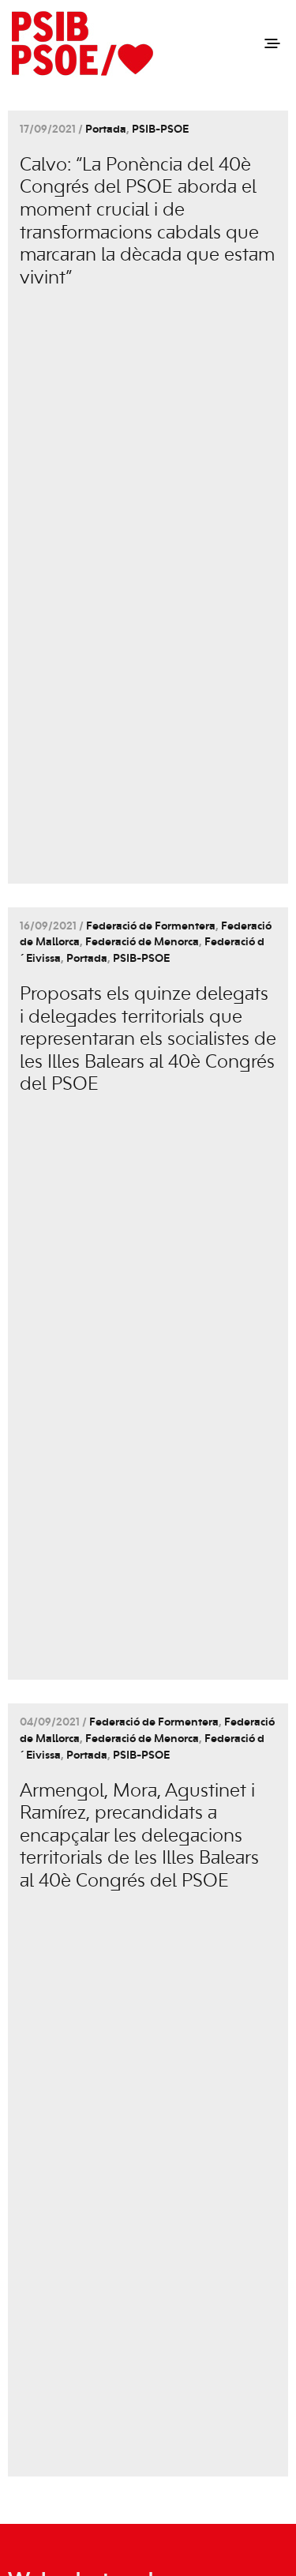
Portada (106, 130)
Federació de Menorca (142, 943)
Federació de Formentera (151, 927)
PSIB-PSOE (160, 130)
